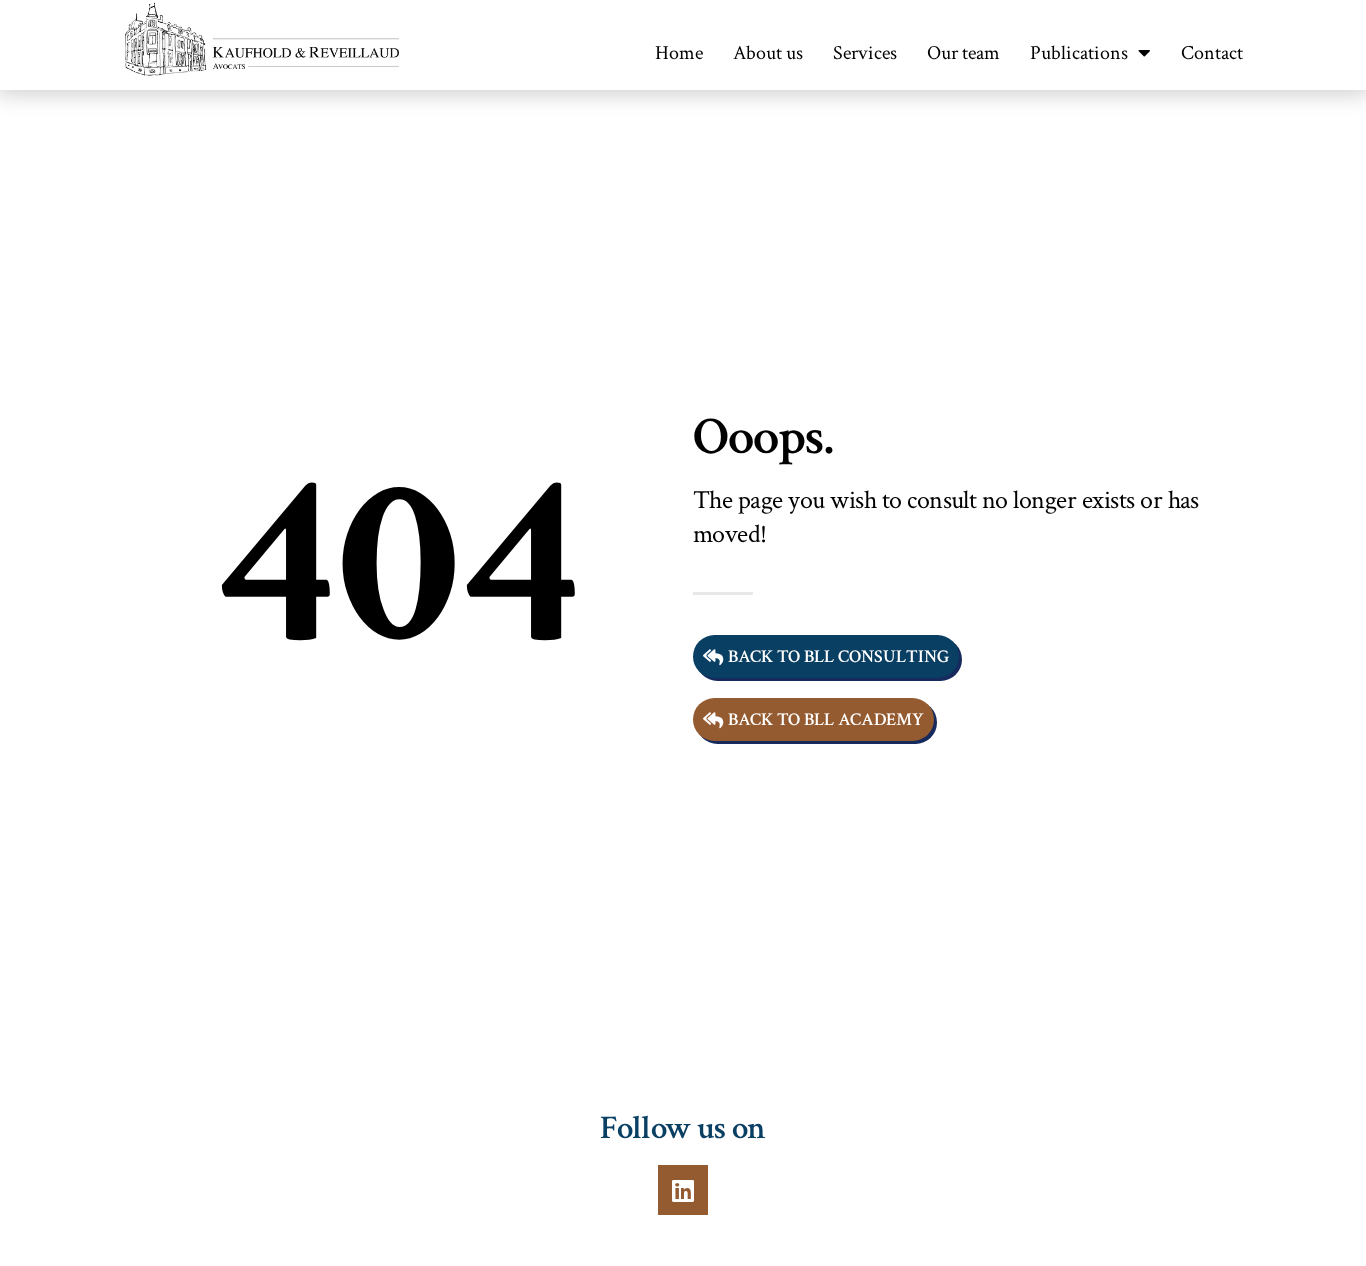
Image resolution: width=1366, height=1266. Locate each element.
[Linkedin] (683, 1190)
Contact (1212, 53)
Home (679, 53)
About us (768, 53)
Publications (1079, 53)
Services (865, 53)
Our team (963, 53)
